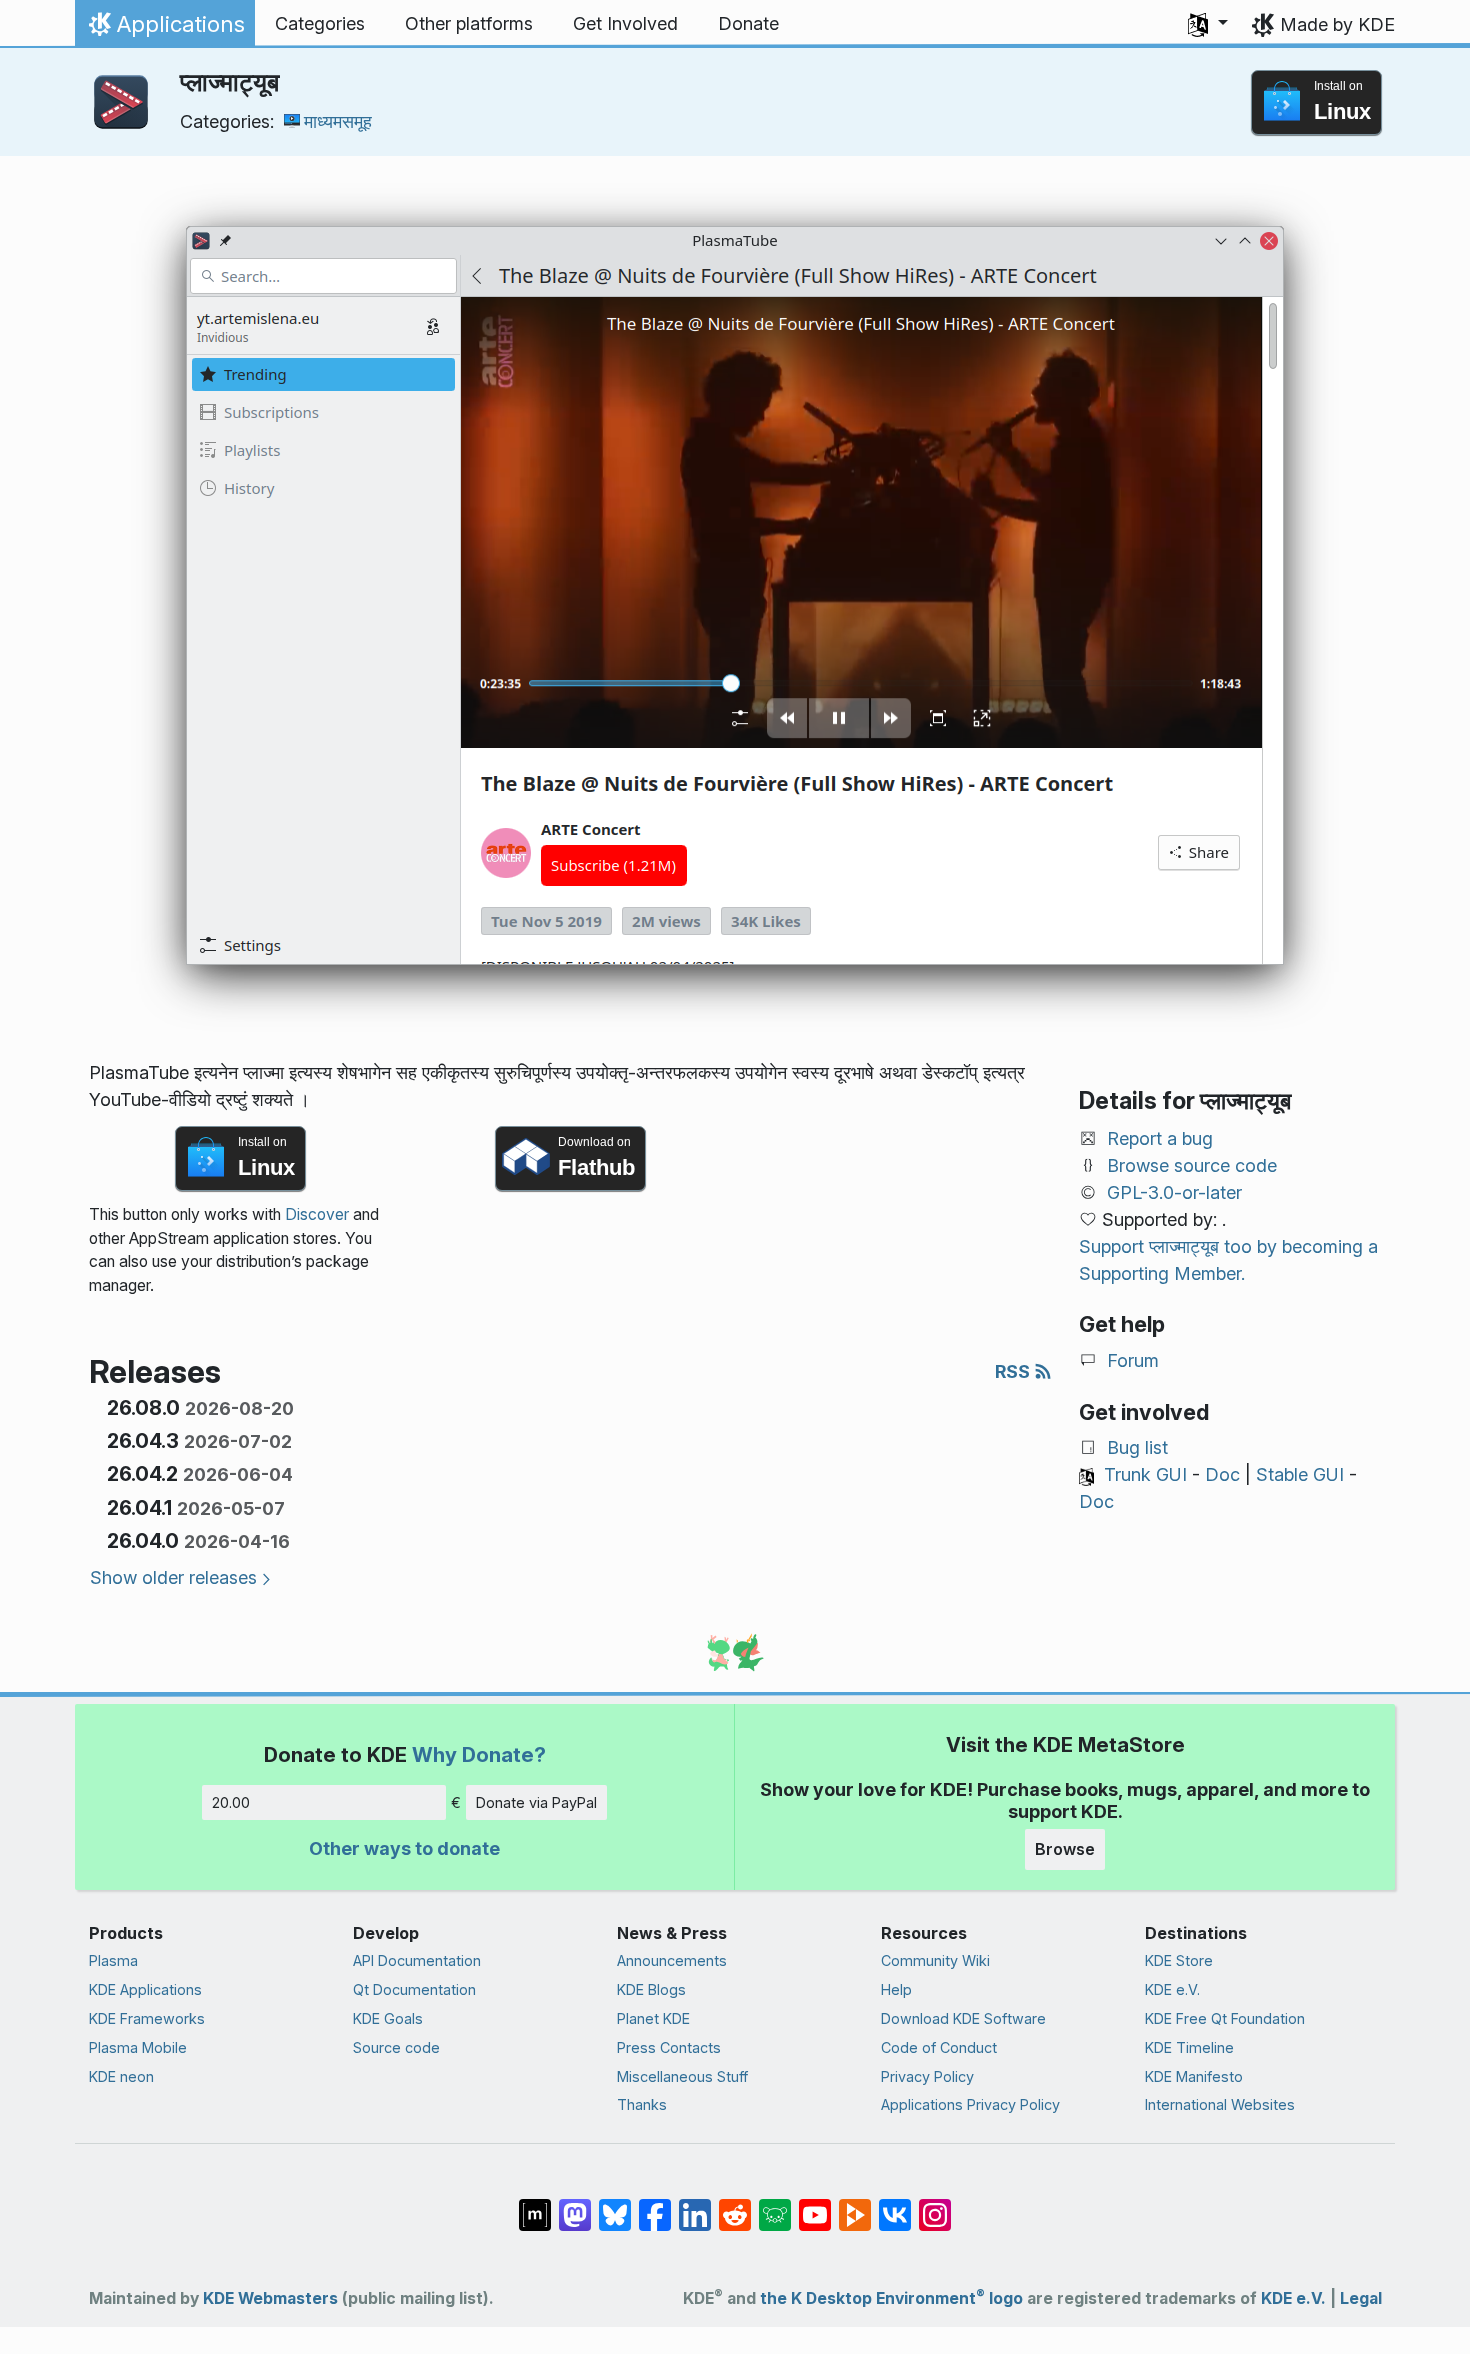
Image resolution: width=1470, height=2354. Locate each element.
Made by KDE (1337, 24)
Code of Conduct (939, 2047)
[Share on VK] (895, 2205)
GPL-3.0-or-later (1174, 1192)
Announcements (672, 1960)
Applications (164, 29)
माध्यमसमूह (338, 121)
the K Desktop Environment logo (891, 2298)
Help (896, 1989)
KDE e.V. (1172, 1989)
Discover (317, 1214)
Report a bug (1160, 1138)
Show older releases (173, 1577)
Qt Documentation (414, 1989)
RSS (1014, 1371)
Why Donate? (479, 1754)
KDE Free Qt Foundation (1225, 2018)
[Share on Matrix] (535, 2205)
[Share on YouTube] (815, 2205)
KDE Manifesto (1194, 2076)
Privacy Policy (927, 2076)
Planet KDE (653, 2018)
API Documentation (417, 1960)
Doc (1222, 1474)
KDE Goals (388, 2018)
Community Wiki (935, 1960)
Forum (1133, 1360)
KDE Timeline (1189, 2047)
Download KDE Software (963, 2018)
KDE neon (121, 2076)
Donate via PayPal (536, 1802)
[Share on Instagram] (935, 2205)
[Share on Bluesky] (615, 2205)
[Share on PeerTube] (855, 2205)
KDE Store (1179, 1960)
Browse (1065, 1849)
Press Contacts (669, 2047)
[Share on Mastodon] (575, 2205)
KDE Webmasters (270, 2298)
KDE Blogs (651, 1989)
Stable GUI (1300, 1474)
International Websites (1220, 2104)
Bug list (1137, 1447)
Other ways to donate (404, 1848)
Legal (1361, 2298)
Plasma (113, 1960)
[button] (1208, 24)
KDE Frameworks (147, 2018)
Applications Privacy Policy (970, 2104)
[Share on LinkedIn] (695, 2205)
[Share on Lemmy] (775, 2205)
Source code (396, 2047)
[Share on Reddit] (735, 2205)
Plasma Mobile (138, 2047)
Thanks (642, 2104)
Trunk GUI (1145, 1474)
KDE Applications (145, 1989)
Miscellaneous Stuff (682, 2076)
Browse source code (1192, 1165)
